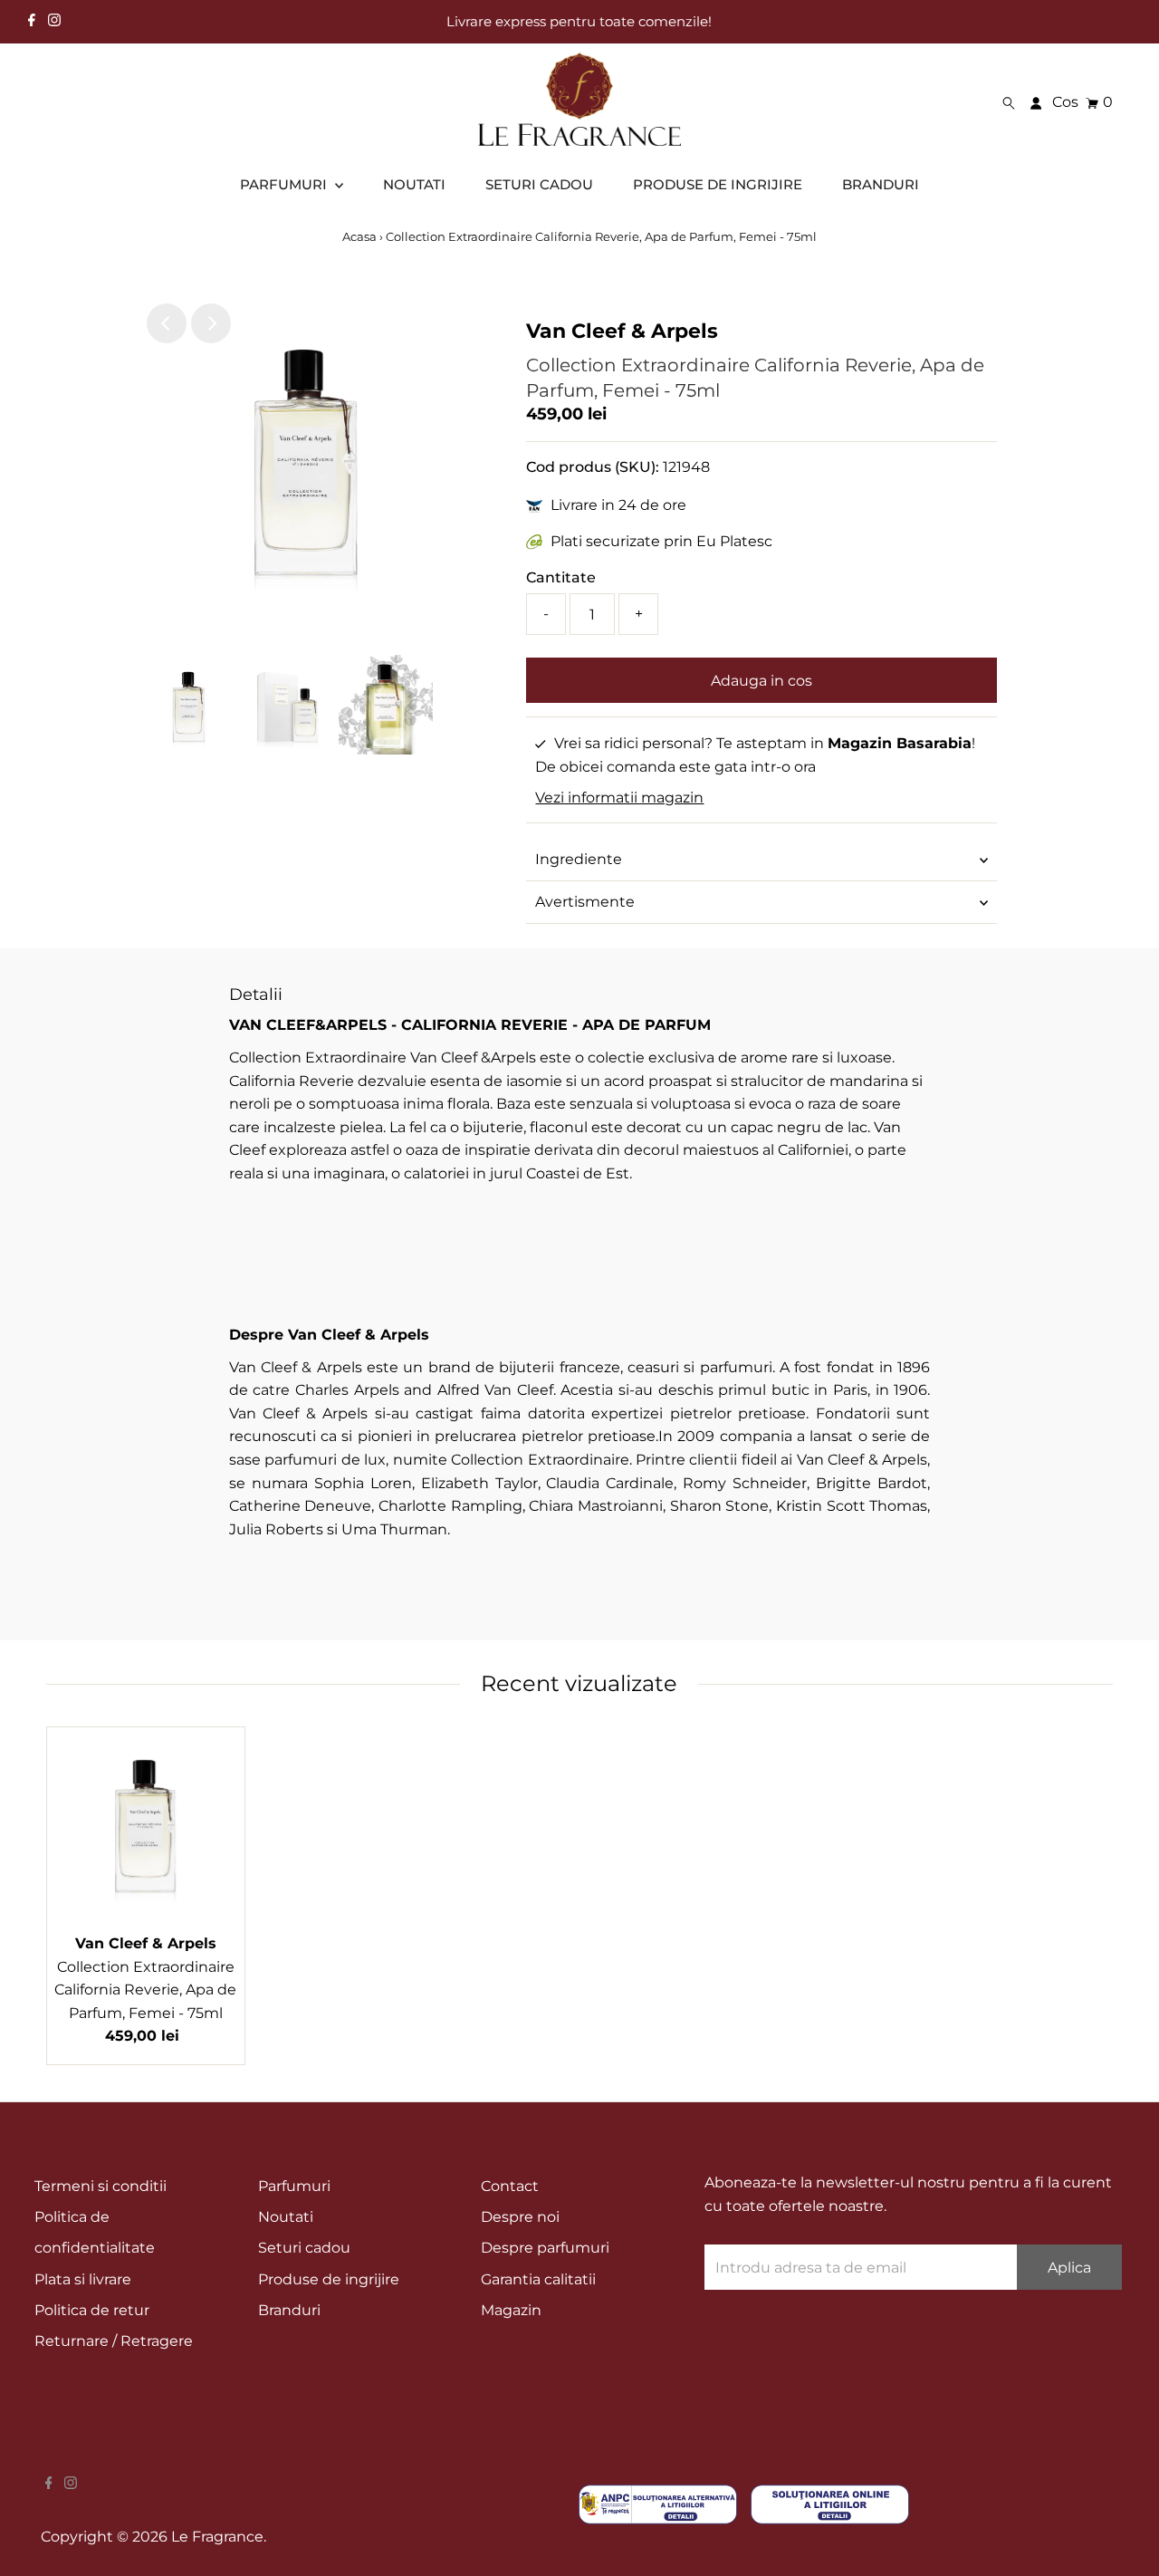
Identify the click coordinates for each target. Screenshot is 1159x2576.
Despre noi (520, 2217)
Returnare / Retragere (114, 2341)
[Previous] (167, 323)
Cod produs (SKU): (593, 467)
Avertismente (585, 902)
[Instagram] (54, 22)
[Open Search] (1009, 103)
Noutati (286, 2217)
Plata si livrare (83, 2279)
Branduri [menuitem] (881, 184)
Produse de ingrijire (329, 2279)
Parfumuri (294, 2186)
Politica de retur (92, 2310)
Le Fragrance (217, 2537)
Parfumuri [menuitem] (285, 184)
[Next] (211, 323)
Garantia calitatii (538, 2279)
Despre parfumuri (545, 2248)
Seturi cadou (304, 2248)
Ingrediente (579, 859)
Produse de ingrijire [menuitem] (718, 184)
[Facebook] (32, 22)
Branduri (289, 2310)
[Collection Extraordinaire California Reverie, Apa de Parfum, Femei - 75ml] (146, 1826)
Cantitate (561, 577)
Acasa (361, 236)
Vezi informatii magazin (619, 798)
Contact (510, 2186)
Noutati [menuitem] (414, 184)
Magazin (511, 2310)
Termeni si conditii (101, 2186)
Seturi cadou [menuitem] (539, 184)
